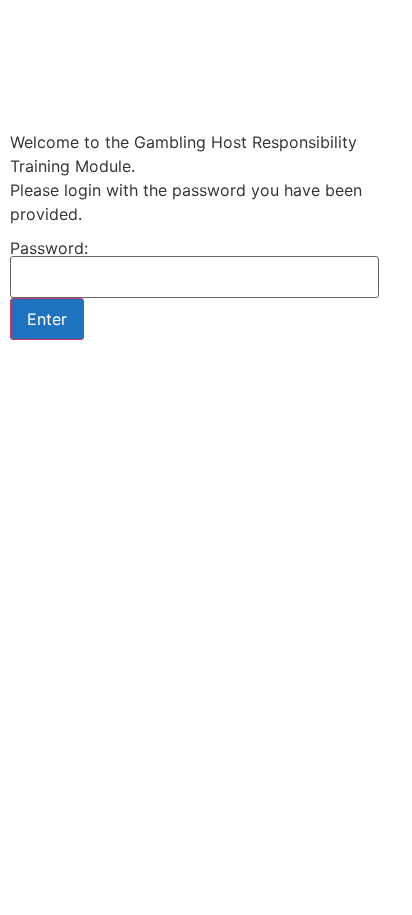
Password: (49, 249)
